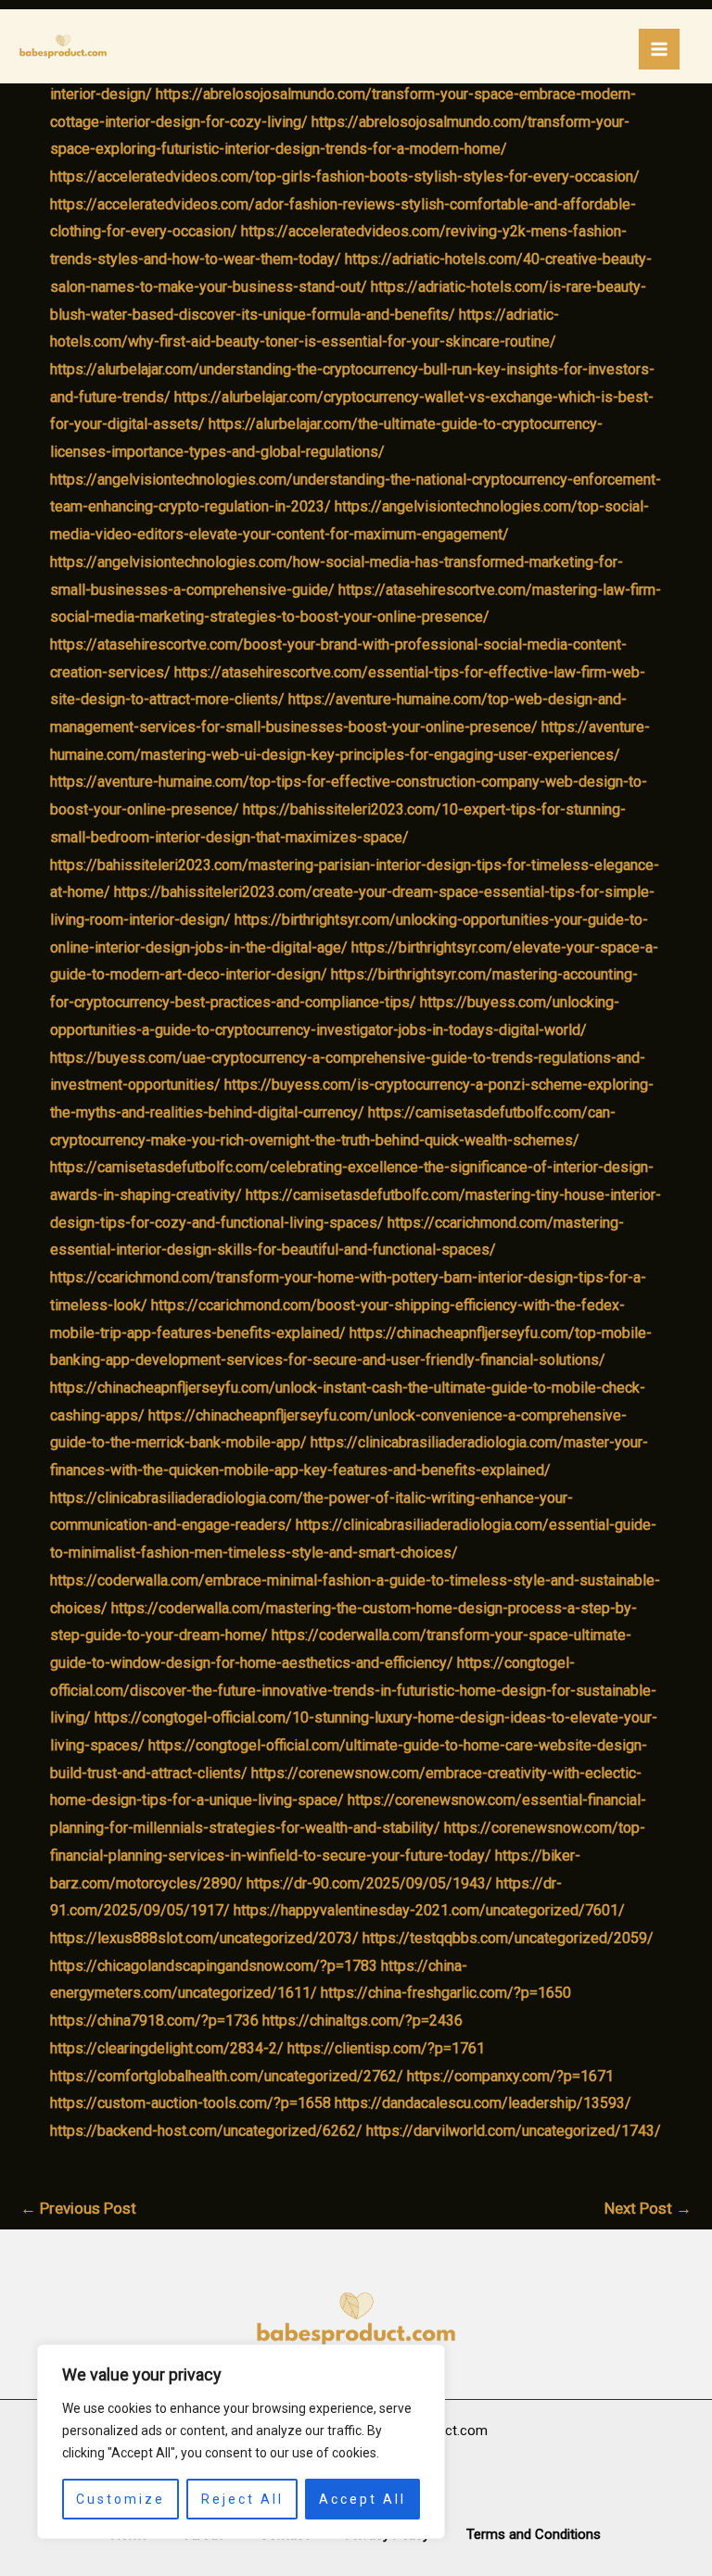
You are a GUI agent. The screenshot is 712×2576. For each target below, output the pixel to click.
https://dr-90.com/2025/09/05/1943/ (369, 1883)
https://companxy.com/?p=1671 (510, 2076)
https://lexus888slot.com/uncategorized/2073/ (204, 1938)
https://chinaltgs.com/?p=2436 (362, 2020)
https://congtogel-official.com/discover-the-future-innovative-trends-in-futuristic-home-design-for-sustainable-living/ (353, 1690)
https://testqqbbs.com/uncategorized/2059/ (508, 1938)
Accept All (362, 2499)
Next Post (648, 2208)
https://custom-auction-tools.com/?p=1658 (191, 2103)
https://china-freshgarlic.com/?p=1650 (446, 1993)
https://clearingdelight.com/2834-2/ (167, 2048)
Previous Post (78, 2208)
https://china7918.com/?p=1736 (154, 2020)
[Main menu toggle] (659, 49)
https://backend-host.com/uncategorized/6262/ (206, 2131)
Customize (121, 2499)
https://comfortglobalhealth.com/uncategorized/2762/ (227, 2076)
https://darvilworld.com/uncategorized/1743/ (514, 2131)
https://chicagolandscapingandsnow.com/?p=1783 (214, 1966)
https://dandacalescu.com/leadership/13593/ (483, 2103)
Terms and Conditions (534, 2534)
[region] (241, 2442)
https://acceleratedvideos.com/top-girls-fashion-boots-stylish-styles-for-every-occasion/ (345, 177)
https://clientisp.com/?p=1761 (386, 2048)
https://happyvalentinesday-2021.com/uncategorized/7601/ (429, 1910)
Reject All (242, 2499)
